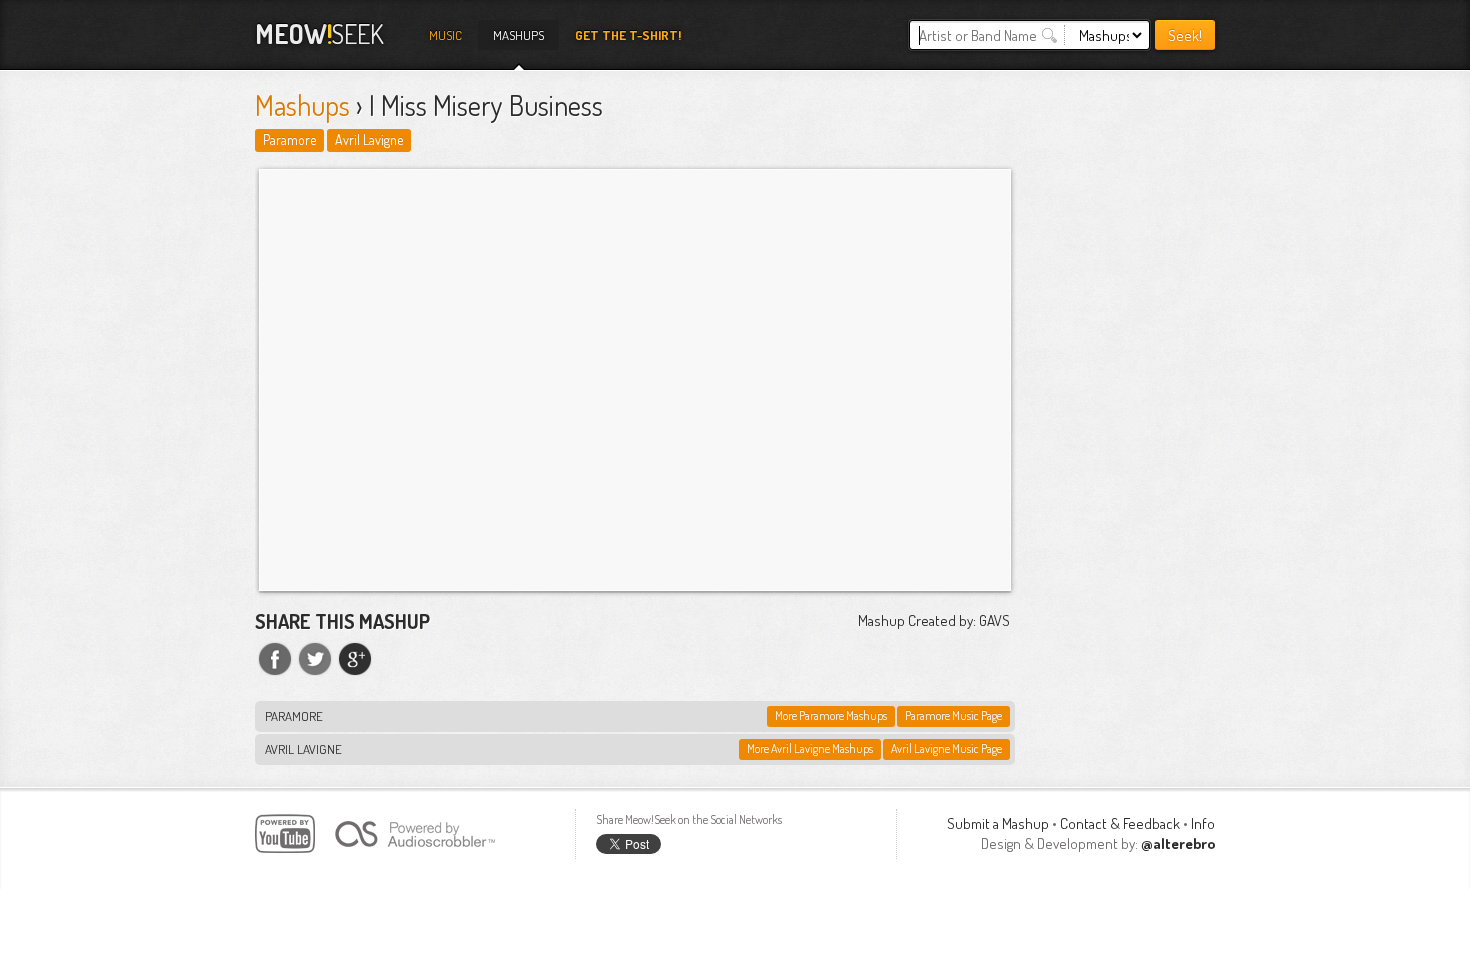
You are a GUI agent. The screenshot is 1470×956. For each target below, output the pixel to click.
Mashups (518, 35)
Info (1203, 823)
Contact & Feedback (1120, 823)
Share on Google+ (355, 658)
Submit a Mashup (998, 823)
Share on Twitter (315, 658)
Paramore (289, 139)
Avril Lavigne (369, 139)
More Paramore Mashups (831, 715)
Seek (319, 33)
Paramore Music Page (953, 715)
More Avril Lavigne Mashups (810, 748)
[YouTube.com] (285, 834)
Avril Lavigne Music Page (946, 748)
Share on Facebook (275, 658)
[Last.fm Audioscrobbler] (415, 834)
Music (445, 35)
